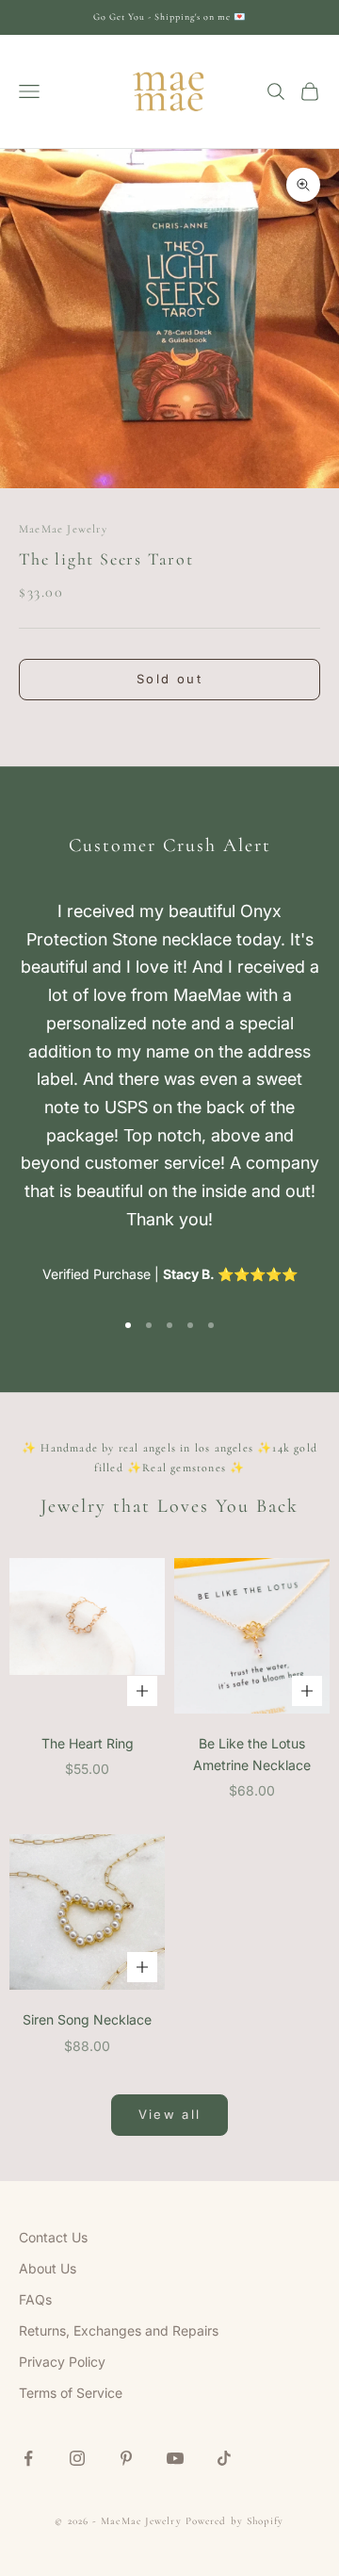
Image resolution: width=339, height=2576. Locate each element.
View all (170, 2114)
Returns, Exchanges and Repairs (119, 2330)
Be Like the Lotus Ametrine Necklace (252, 1754)
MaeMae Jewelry (63, 529)
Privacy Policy (62, 2362)
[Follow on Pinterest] (126, 2458)
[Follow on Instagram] (77, 2458)
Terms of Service (71, 2393)
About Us (48, 2268)
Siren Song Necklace (87, 2019)
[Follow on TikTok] (224, 2458)
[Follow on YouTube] (175, 2458)
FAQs (35, 2299)
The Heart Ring (88, 1743)
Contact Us (53, 2237)
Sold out (169, 679)
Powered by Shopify (235, 2521)
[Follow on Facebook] (28, 2458)
